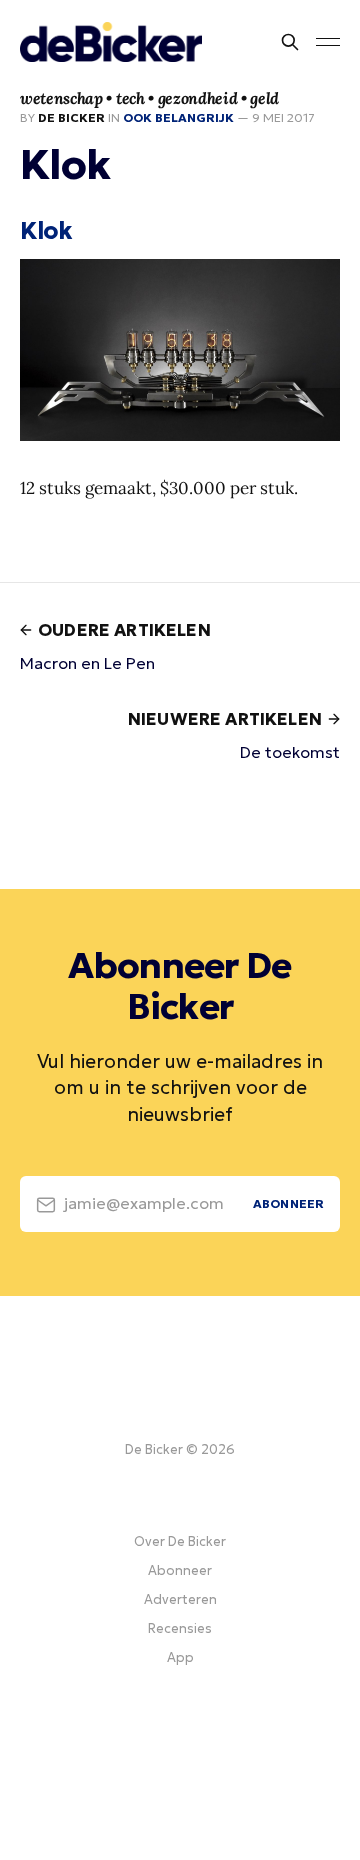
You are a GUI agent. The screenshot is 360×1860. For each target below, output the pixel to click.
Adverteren (180, 1599)
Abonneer (180, 1570)
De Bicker (71, 117)
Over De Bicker (180, 1541)
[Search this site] (290, 42)
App (180, 1657)
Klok (46, 231)
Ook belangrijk (178, 117)
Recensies (180, 1628)
